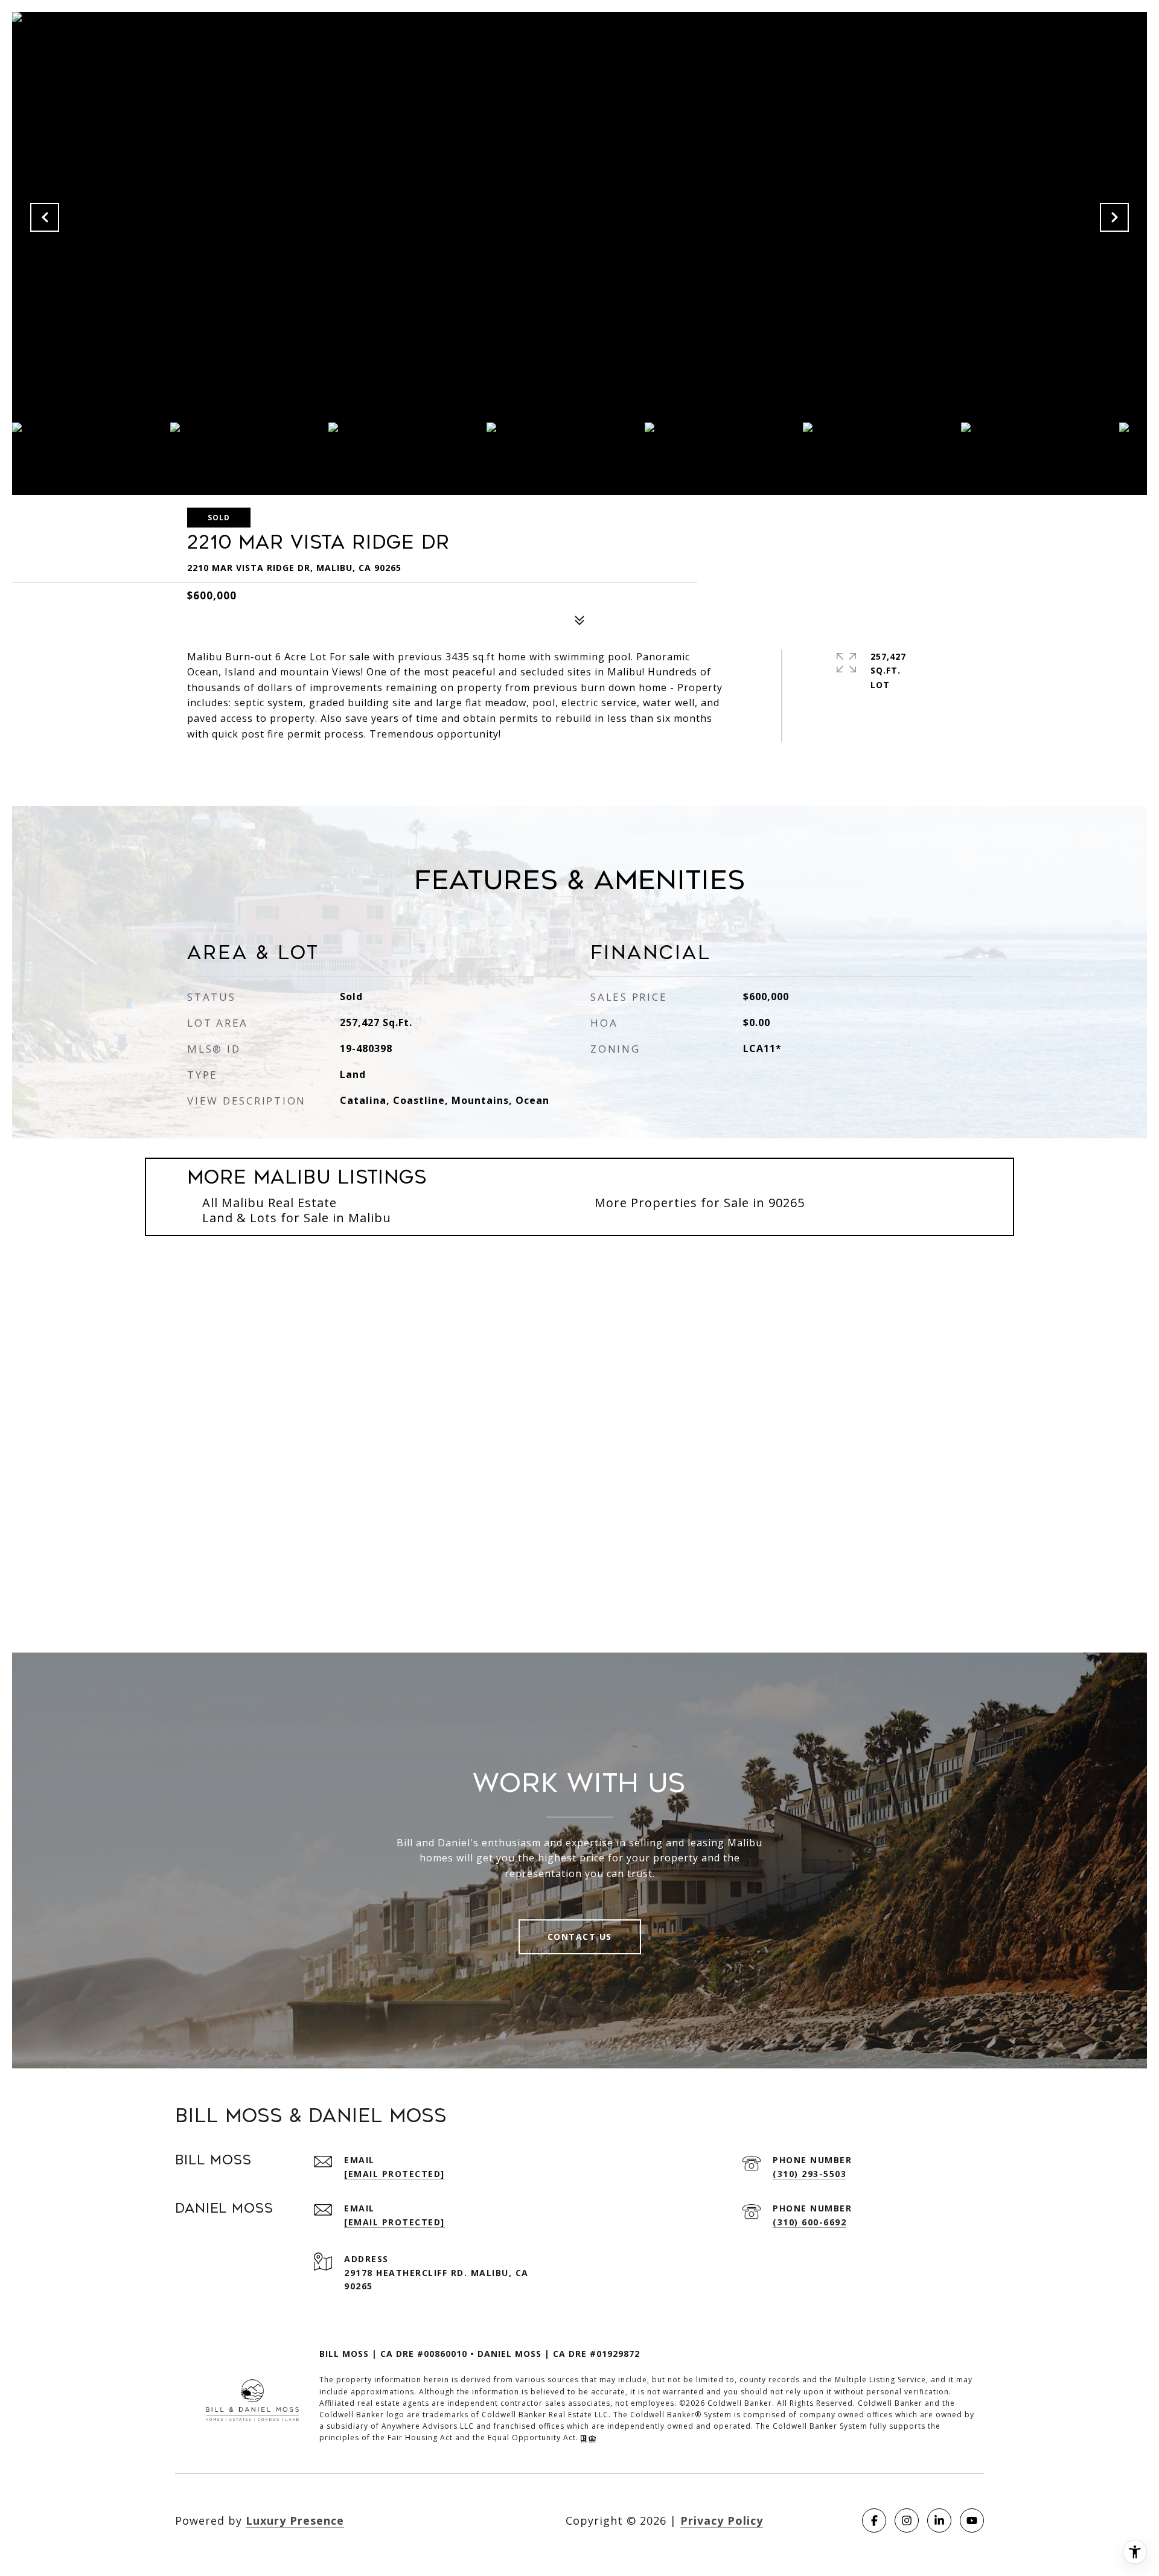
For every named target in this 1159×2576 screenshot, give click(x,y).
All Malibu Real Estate (270, 1203)
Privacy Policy (722, 2520)
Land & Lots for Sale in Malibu (297, 1218)
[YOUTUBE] (972, 2520)
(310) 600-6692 (809, 2222)
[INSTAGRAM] (907, 2520)
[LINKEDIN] (939, 2520)
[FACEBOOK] (874, 2520)
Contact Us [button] (580, 1937)
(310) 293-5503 (809, 2174)
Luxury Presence (295, 2520)
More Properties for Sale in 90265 (700, 1203)
